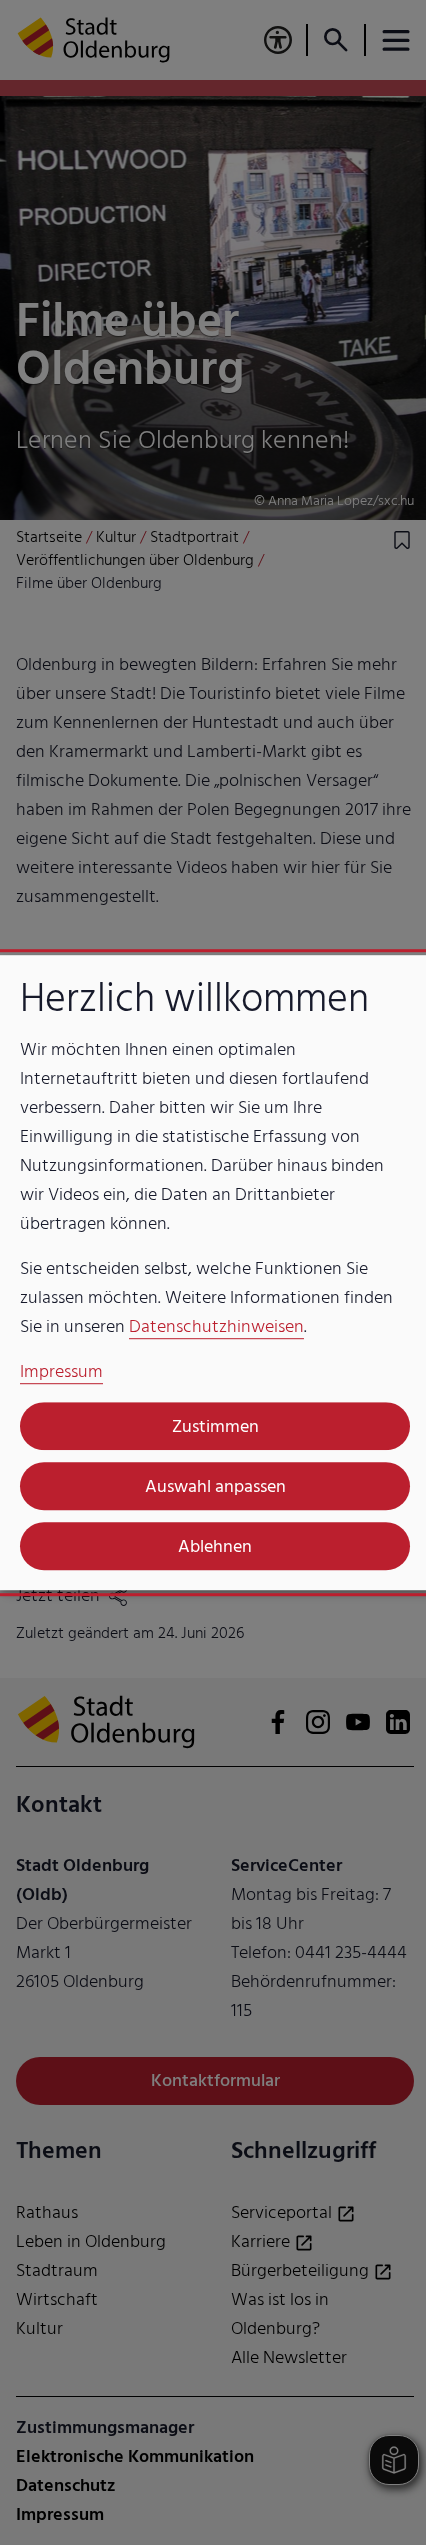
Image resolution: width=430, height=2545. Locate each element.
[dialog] (207, 1273)
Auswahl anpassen (207, 1486)
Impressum (61, 1371)
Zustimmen (207, 1426)
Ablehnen (208, 1546)
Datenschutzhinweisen (216, 1326)
